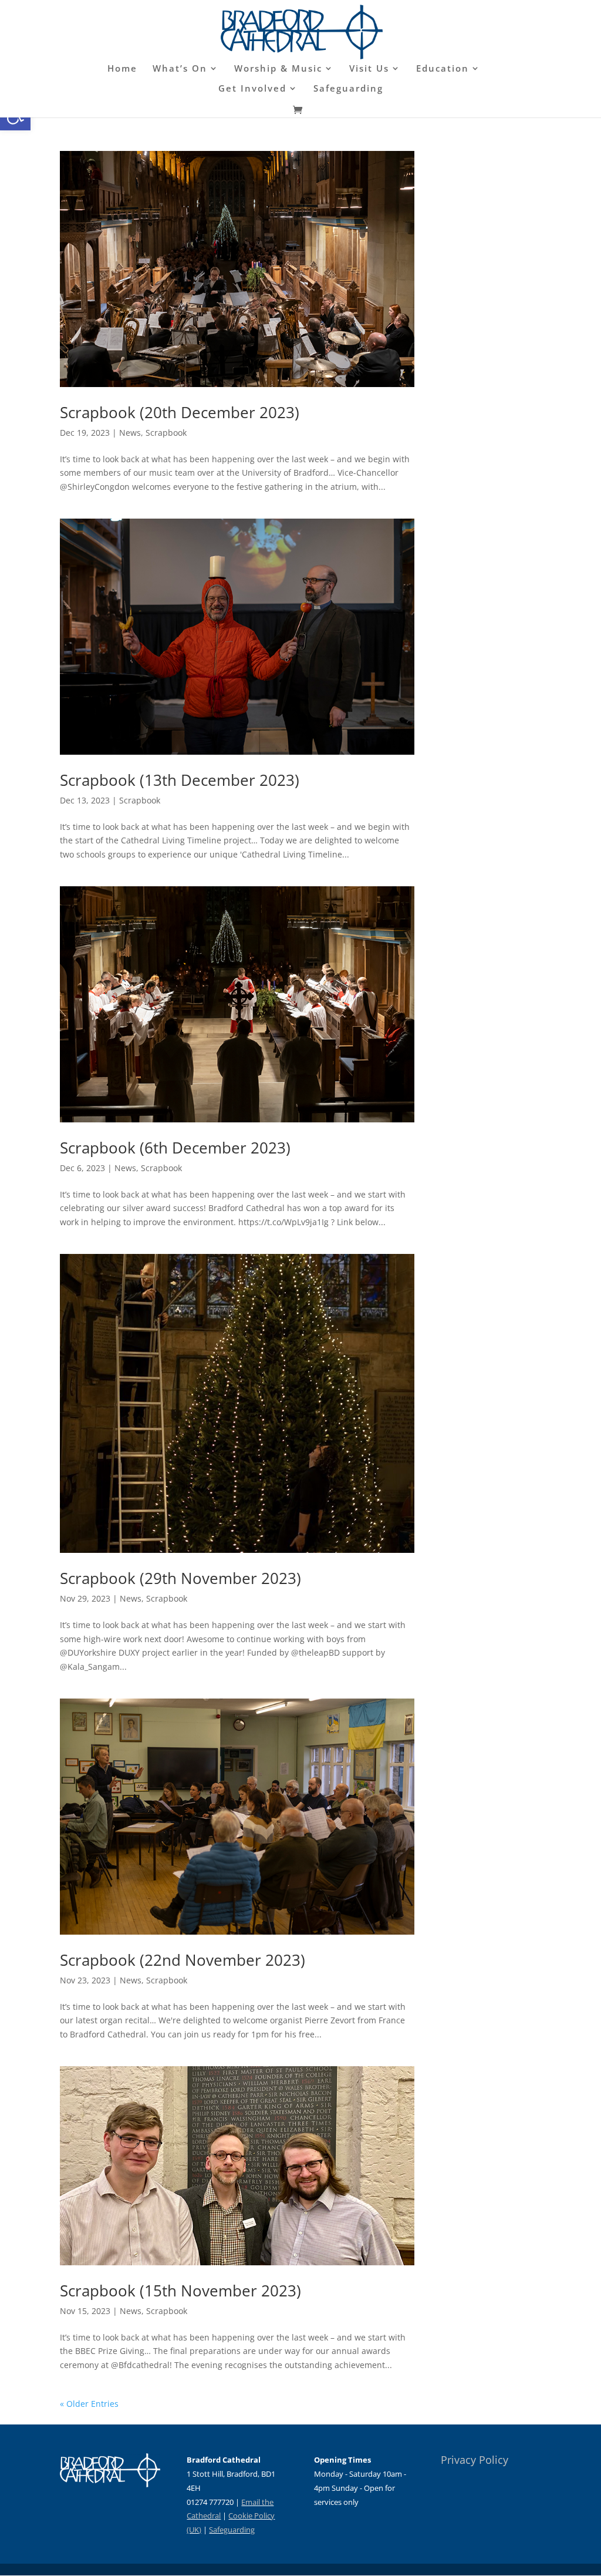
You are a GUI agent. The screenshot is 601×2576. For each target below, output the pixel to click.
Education (443, 69)
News (130, 433)
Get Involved (252, 89)
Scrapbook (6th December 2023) (175, 1148)
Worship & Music (278, 69)
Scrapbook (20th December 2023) (180, 412)
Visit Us (369, 69)
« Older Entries (89, 2404)
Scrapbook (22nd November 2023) (183, 1960)
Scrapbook (166, 433)
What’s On (180, 69)
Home (122, 69)
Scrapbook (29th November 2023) (180, 1578)
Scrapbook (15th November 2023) (180, 2291)
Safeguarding (348, 89)
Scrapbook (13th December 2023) (180, 780)
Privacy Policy (475, 2460)
